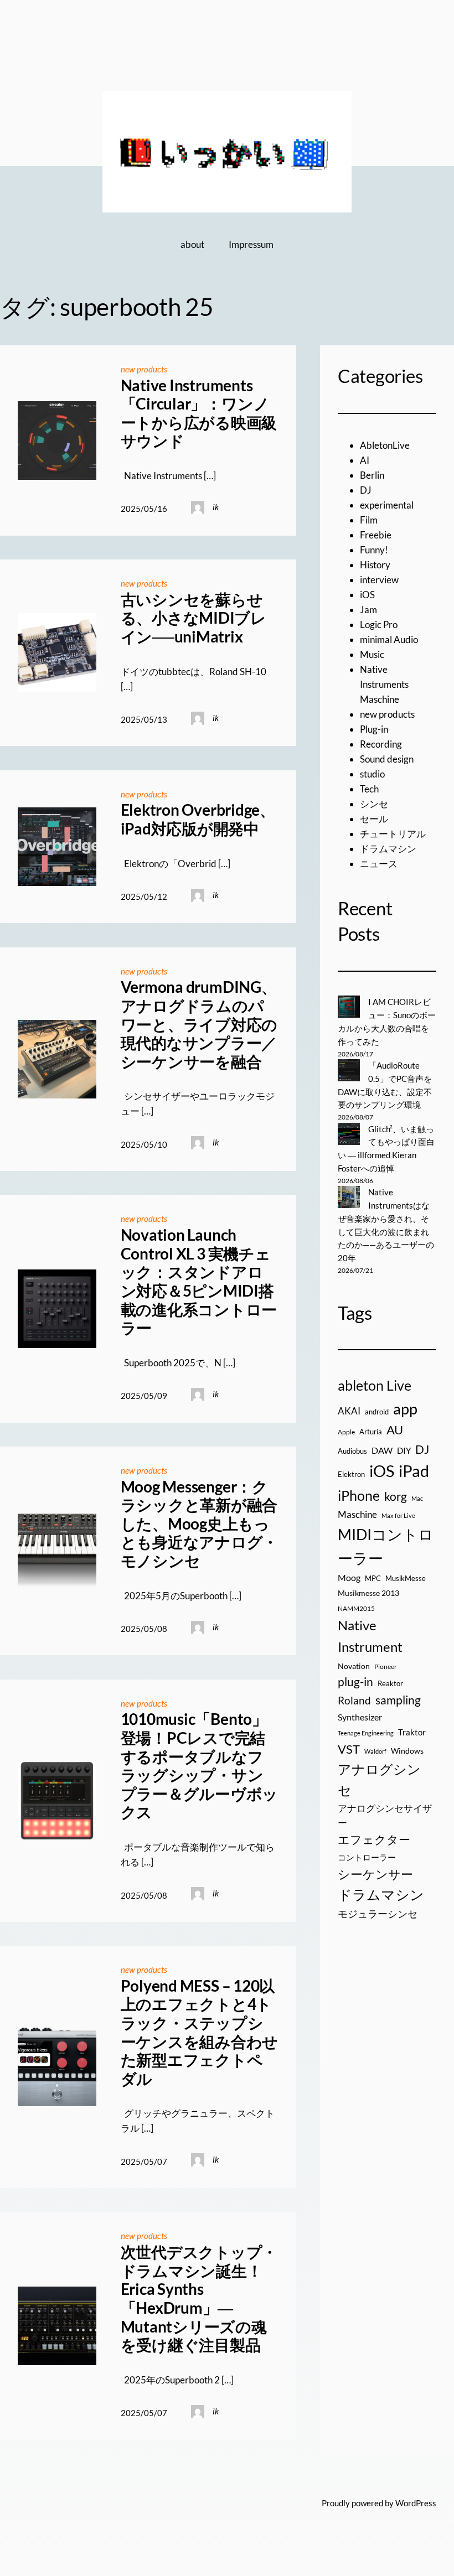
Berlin (372, 475)
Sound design (387, 759)
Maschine (357, 1514)
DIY (404, 1450)
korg (396, 1496)
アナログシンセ (379, 1780)
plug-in (355, 1682)
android (377, 1412)
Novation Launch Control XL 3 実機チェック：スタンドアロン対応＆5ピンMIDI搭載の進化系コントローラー (199, 1281)
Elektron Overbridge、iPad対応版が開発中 (198, 819)
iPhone (359, 1495)
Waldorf (375, 1751)
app (405, 1409)
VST (349, 1749)
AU (395, 1430)
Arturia (371, 1432)
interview (379, 580)
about (192, 244)
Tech (369, 789)
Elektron (351, 1474)
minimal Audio (389, 639)
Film (369, 520)
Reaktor (390, 1683)
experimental (387, 505)
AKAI (349, 1411)
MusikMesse (406, 1578)
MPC (373, 1578)
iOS (367, 595)
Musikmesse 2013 (368, 1593)
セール (374, 819)
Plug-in (374, 729)
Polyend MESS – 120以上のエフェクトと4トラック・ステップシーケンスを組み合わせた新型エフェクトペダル (200, 2032)
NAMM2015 (356, 1608)
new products (144, 369)
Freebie (376, 535)
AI (365, 460)
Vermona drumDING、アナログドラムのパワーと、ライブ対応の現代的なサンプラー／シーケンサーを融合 (199, 1024)
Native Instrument (370, 1636)
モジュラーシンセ (378, 1914)
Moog (349, 1577)
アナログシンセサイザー (385, 1816)
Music (372, 654)
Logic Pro (379, 624)
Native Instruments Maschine (384, 684)
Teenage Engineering (366, 1733)
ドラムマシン (388, 849)
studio (372, 774)
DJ (366, 490)
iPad (414, 1471)
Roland (354, 1700)
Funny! (374, 550)
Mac (417, 1498)
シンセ (374, 804)
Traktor (412, 1732)
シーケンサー (375, 1874)
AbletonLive (385, 445)
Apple (346, 1432)
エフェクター (374, 1839)
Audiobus (352, 1451)
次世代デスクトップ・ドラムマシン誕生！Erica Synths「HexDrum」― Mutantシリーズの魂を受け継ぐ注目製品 (199, 2298)
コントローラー (367, 1857)
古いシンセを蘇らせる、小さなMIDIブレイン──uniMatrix (194, 618)
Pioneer (386, 1667)
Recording (381, 744)
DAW (382, 1450)
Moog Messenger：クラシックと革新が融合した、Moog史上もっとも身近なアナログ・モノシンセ (200, 1524)
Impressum (251, 244)
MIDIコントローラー (386, 1546)
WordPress (416, 2503)
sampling (398, 1700)
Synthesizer (360, 1717)
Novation (354, 1666)
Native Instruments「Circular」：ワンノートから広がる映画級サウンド (199, 413)
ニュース (379, 864)
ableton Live (375, 1385)
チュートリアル (393, 834)
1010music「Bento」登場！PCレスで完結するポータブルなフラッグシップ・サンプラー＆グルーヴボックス (200, 1766)
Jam (368, 610)
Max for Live (398, 1515)
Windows (407, 1751)
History (375, 565)
